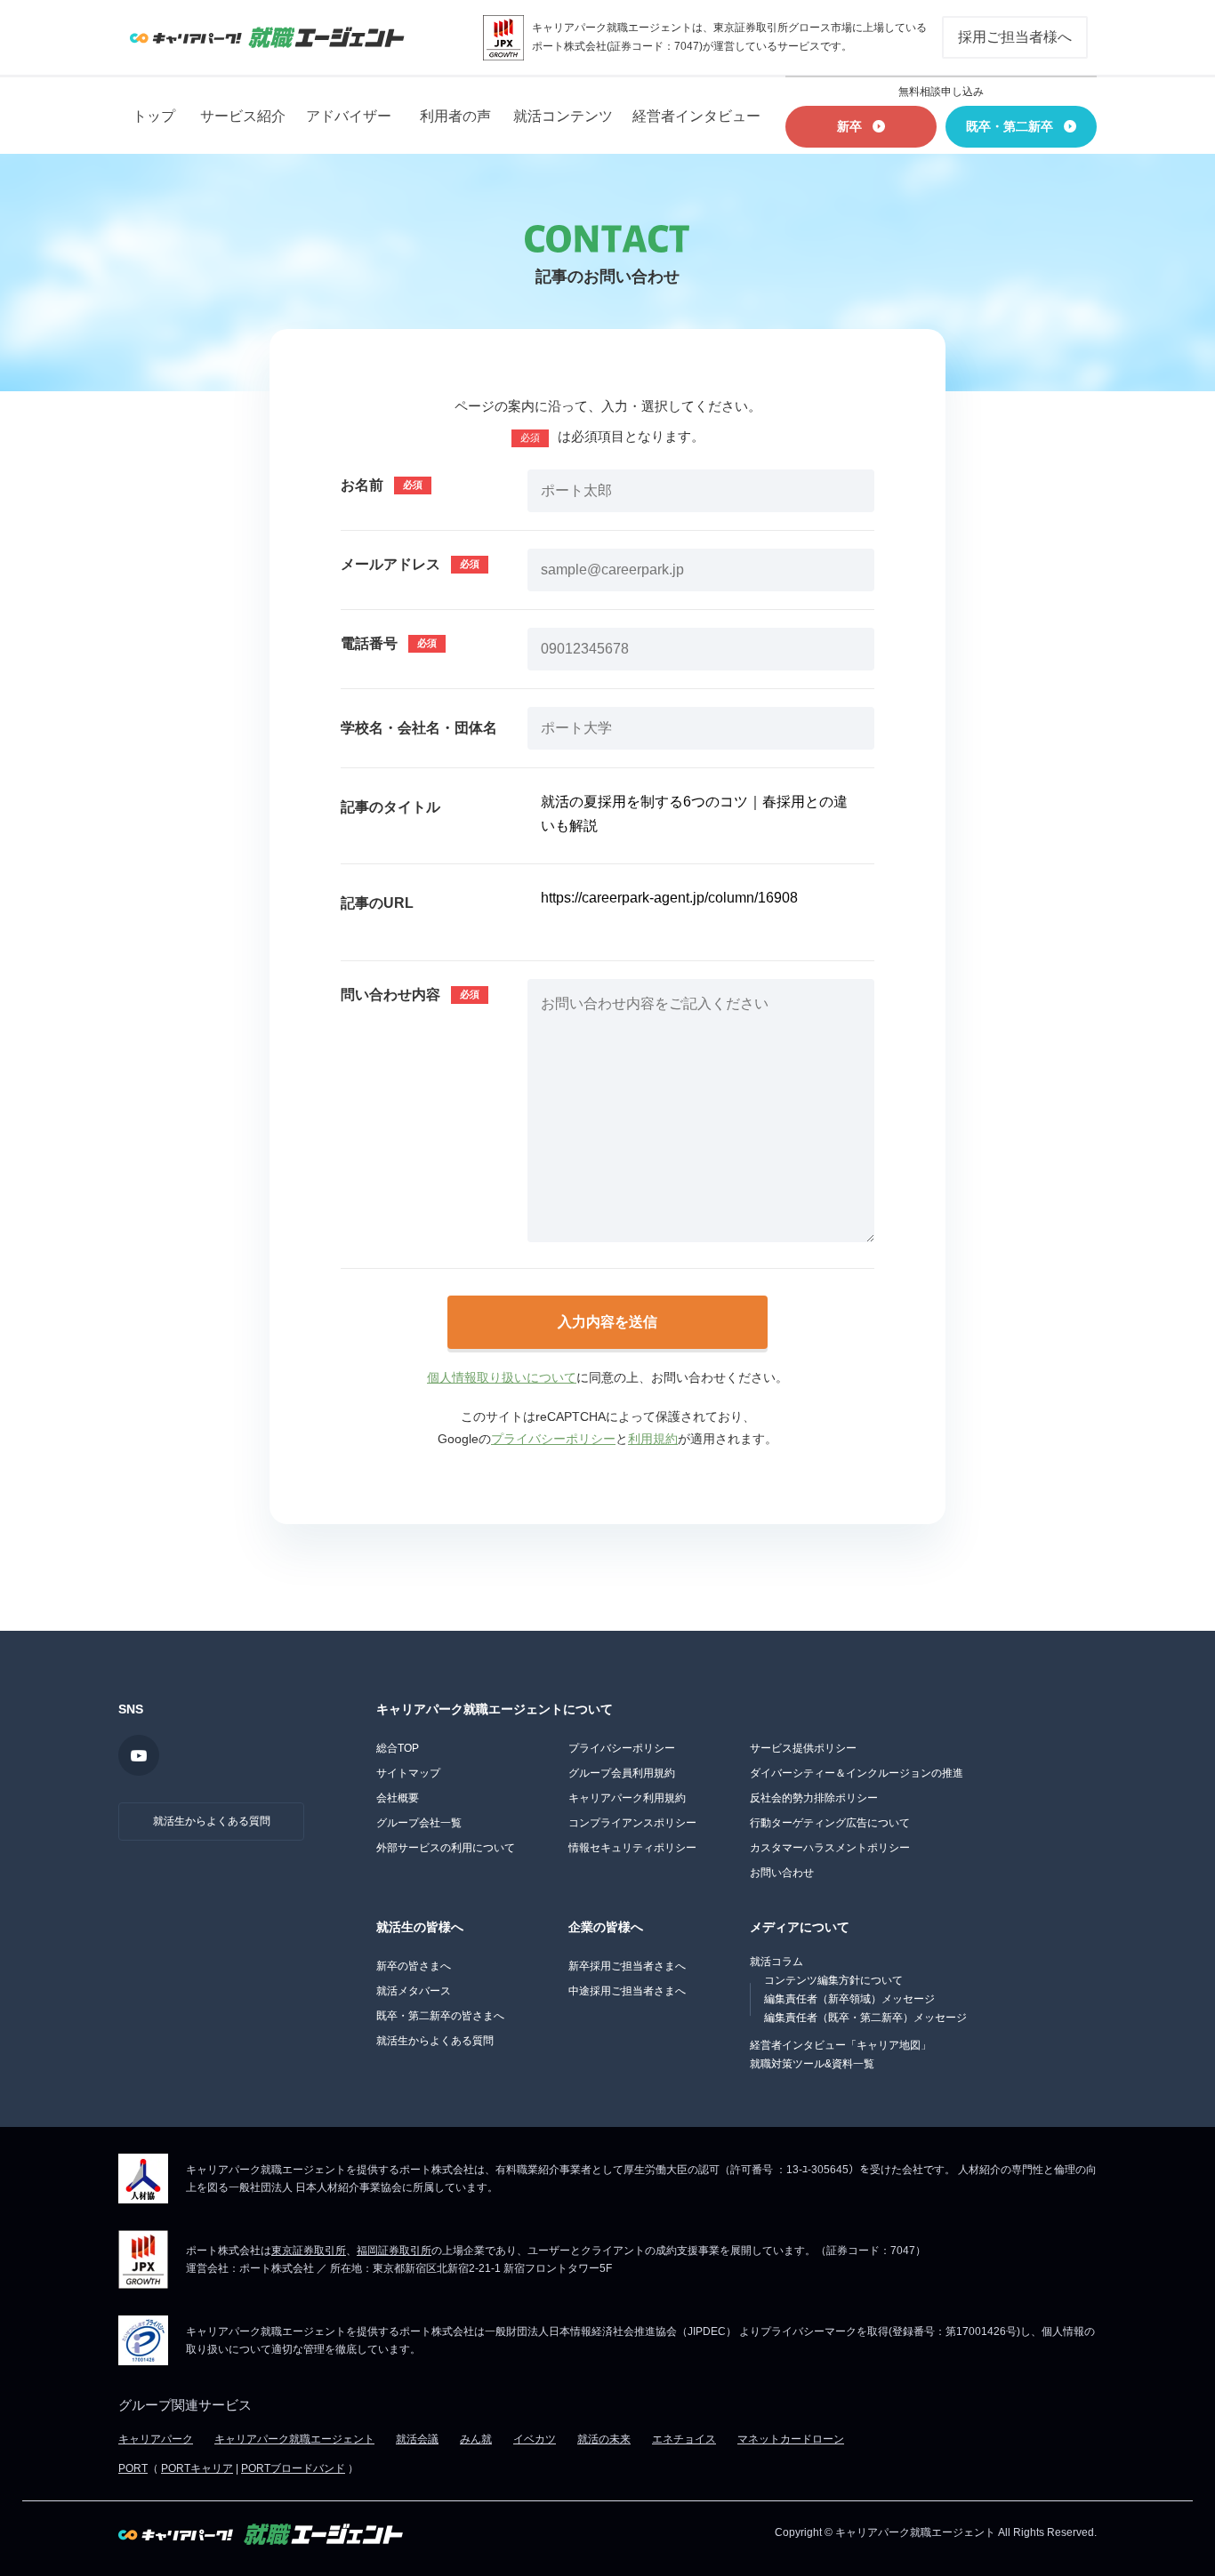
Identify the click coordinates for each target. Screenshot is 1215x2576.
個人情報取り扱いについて (502, 1377)
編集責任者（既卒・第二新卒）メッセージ (865, 2018)
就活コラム (776, 1962)
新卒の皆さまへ (414, 1966)
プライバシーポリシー (553, 1439)
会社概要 (398, 1798)
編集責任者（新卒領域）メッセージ (849, 1999)
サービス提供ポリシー (803, 1748)
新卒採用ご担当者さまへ (627, 1966)
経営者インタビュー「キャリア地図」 (841, 2045)
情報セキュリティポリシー (632, 1848)
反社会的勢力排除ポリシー (814, 1798)
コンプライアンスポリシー (632, 1823)
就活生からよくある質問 (212, 1821)
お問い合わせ (782, 1873)
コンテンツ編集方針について (833, 1980)
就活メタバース (414, 1991)
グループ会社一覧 (419, 1823)
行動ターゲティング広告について (830, 1823)
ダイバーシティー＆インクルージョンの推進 (857, 1773)
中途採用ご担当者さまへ (627, 1991)
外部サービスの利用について (446, 1848)
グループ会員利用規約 (622, 1773)
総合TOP (398, 1748)
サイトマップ (408, 1773)
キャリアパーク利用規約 (627, 1798)
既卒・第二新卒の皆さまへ (440, 2016)
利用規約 (653, 1439)
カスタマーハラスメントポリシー (830, 1848)
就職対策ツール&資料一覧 (812, 2064)
